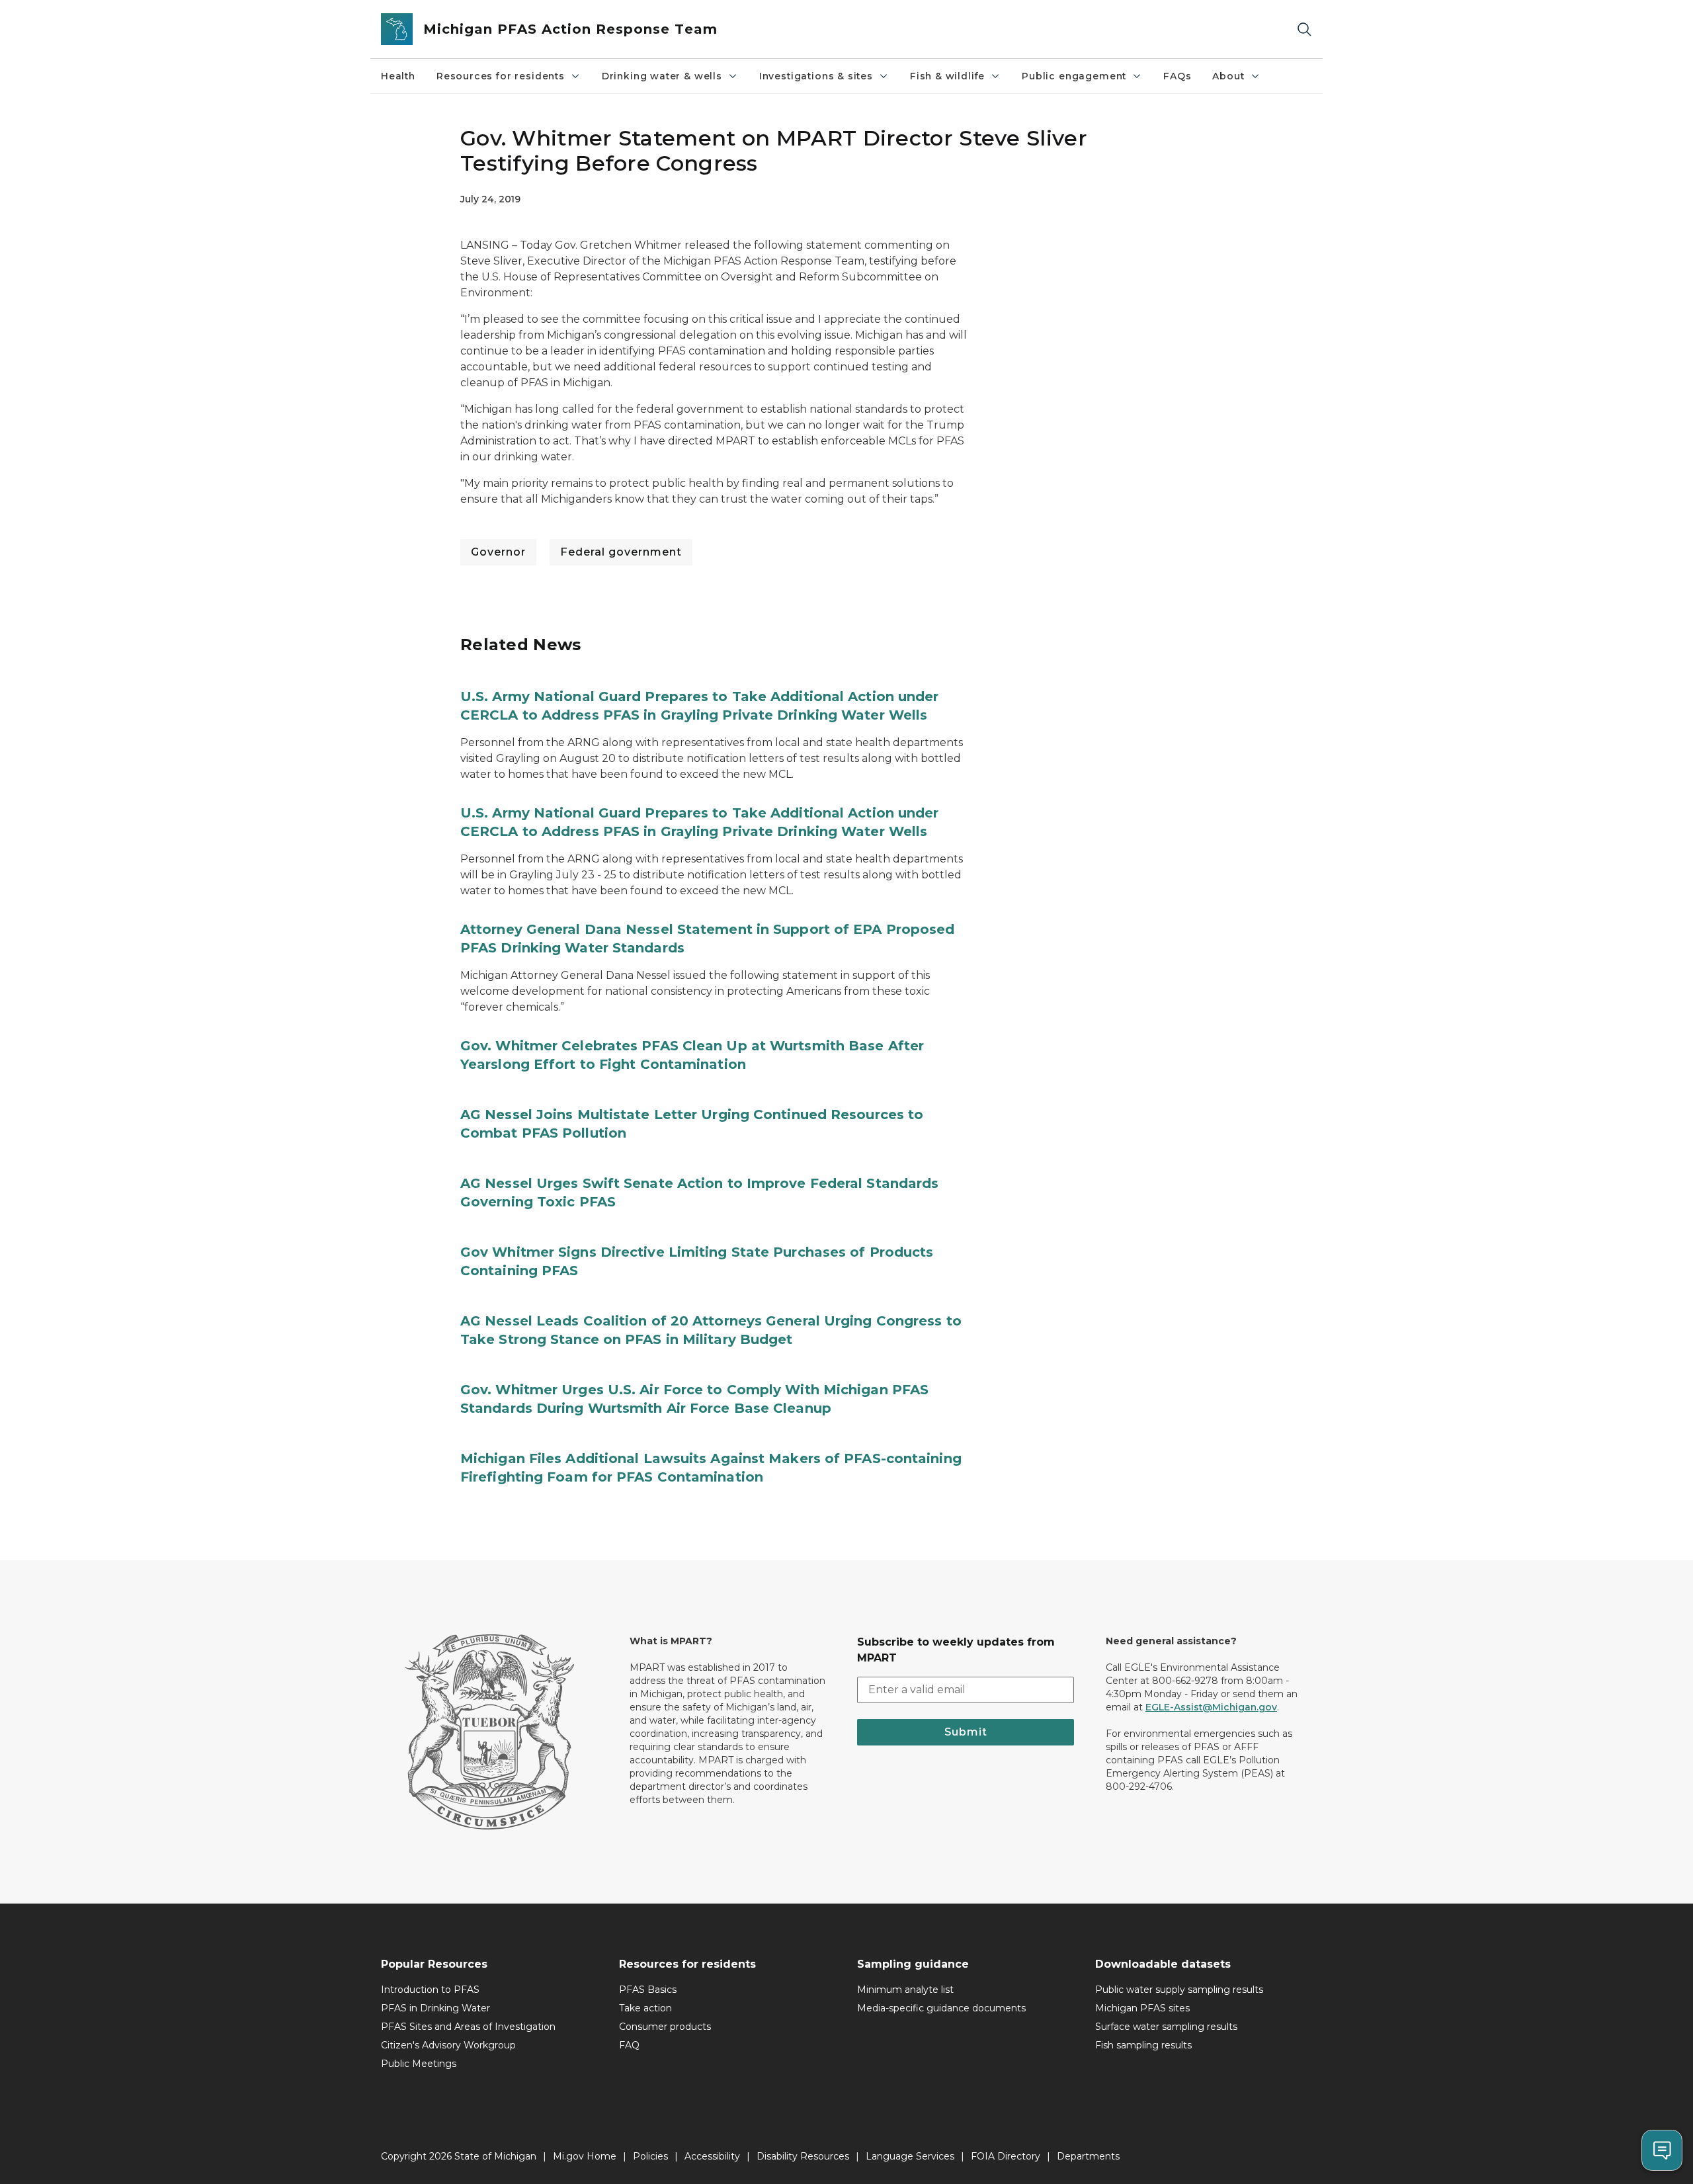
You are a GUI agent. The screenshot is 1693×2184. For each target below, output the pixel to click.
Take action (645, 2008)
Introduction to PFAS (430, 1990)
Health (398, 76)
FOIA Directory (1006, 2156)
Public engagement (1074, 76)
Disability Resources (803, 2156)
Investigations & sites (816, 76)
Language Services (910, 2156)
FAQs (1177, 76)
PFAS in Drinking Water (435, 2008)
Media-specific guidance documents (941, 2008)
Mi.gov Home (585, 2156)
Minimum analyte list (905, 1990)
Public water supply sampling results (1179, 1990)
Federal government (621, 552)
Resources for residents (501, 76)
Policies (650, 2156)
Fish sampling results (1143, 2045)
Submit (966, 1732)
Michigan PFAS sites (1142, 2008)
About (1228, 76)
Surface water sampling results (1166, 2027)
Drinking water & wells (662, 76)
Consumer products (665, 2027)
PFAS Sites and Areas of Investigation (468, 2027)
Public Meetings (419, 2064)
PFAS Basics (648, 1990)
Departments (1088, 2156)
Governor (498, 552)
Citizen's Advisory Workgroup (448, 2045)
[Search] (1304, 29)
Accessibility (712, 2156)
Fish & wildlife (947, 76)
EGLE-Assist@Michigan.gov (1211, 1707)
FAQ (629, 2045)
